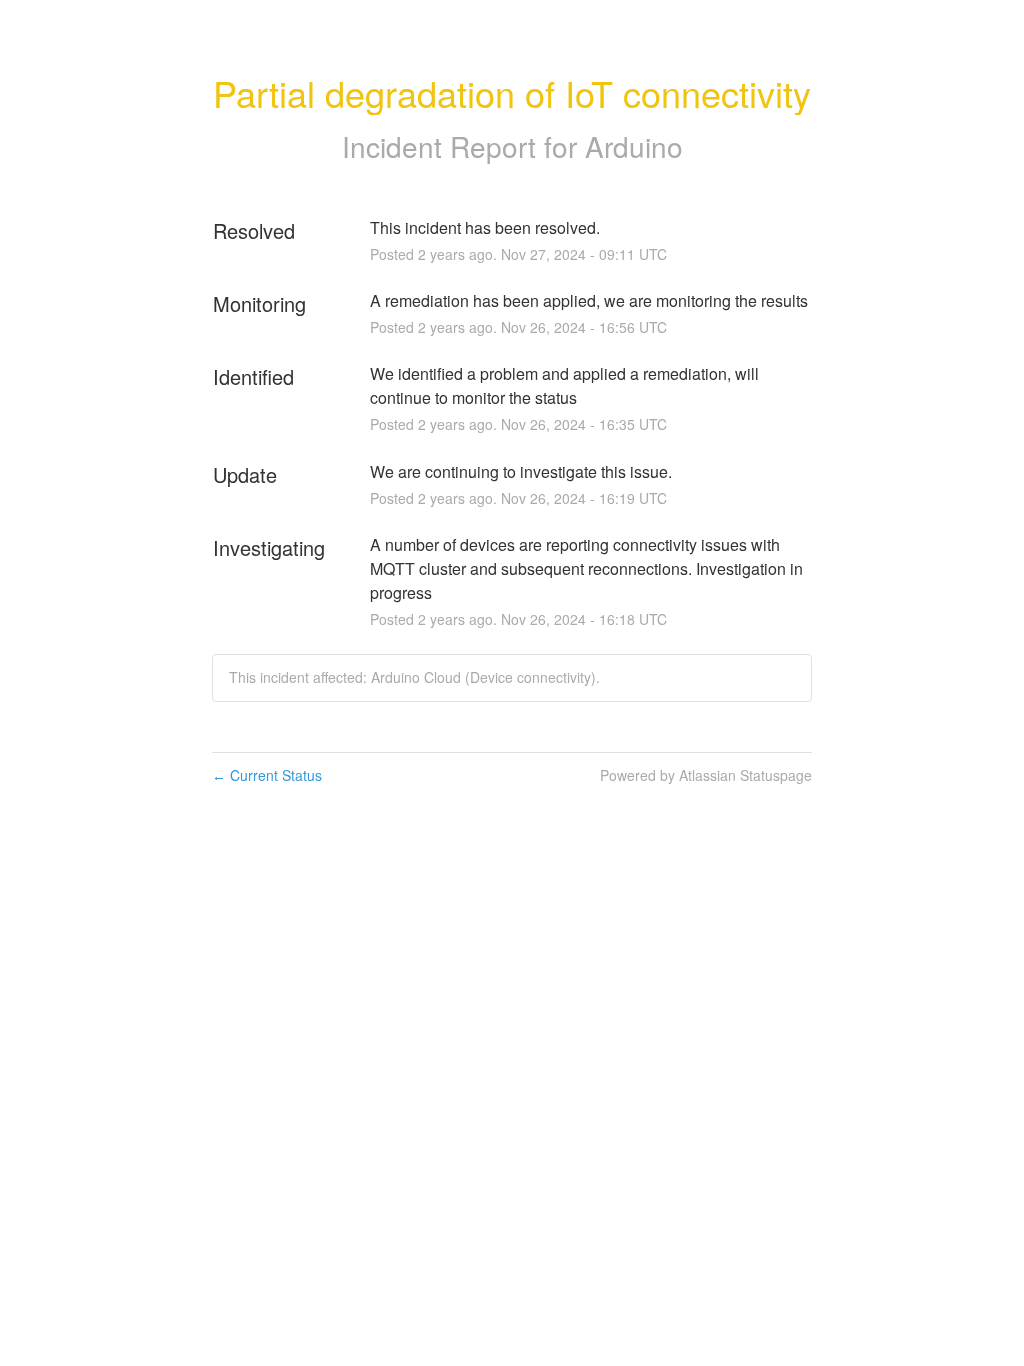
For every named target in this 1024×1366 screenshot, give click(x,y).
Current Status (267, 775)
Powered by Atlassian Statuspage (706, 775)
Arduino (634, 146)
